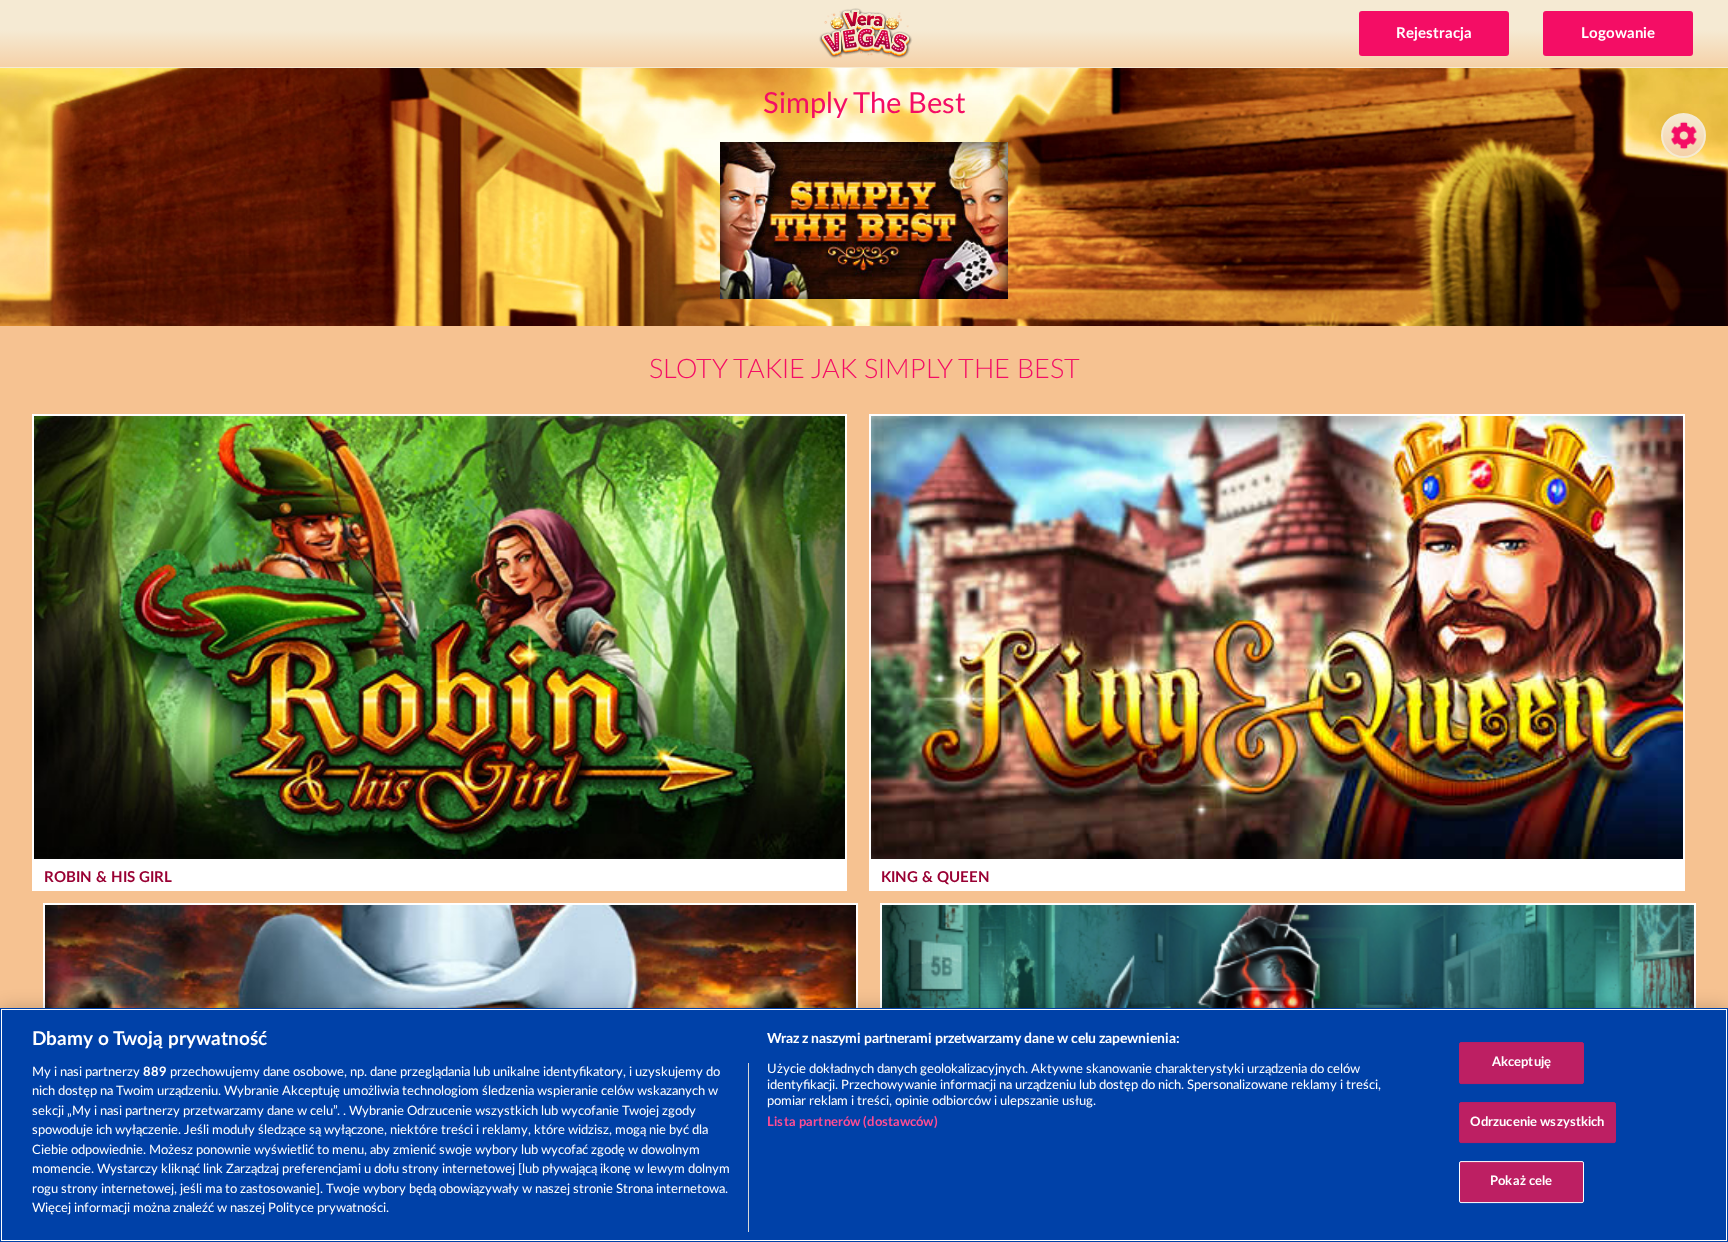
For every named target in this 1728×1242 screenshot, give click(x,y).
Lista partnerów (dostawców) (852, 1122)
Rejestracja (1434, 33)
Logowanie (1618, 33)
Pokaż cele (1521, 1181)
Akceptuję (1521, 1062)
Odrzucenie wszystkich (1537, 1122)
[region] (864, 1125)
